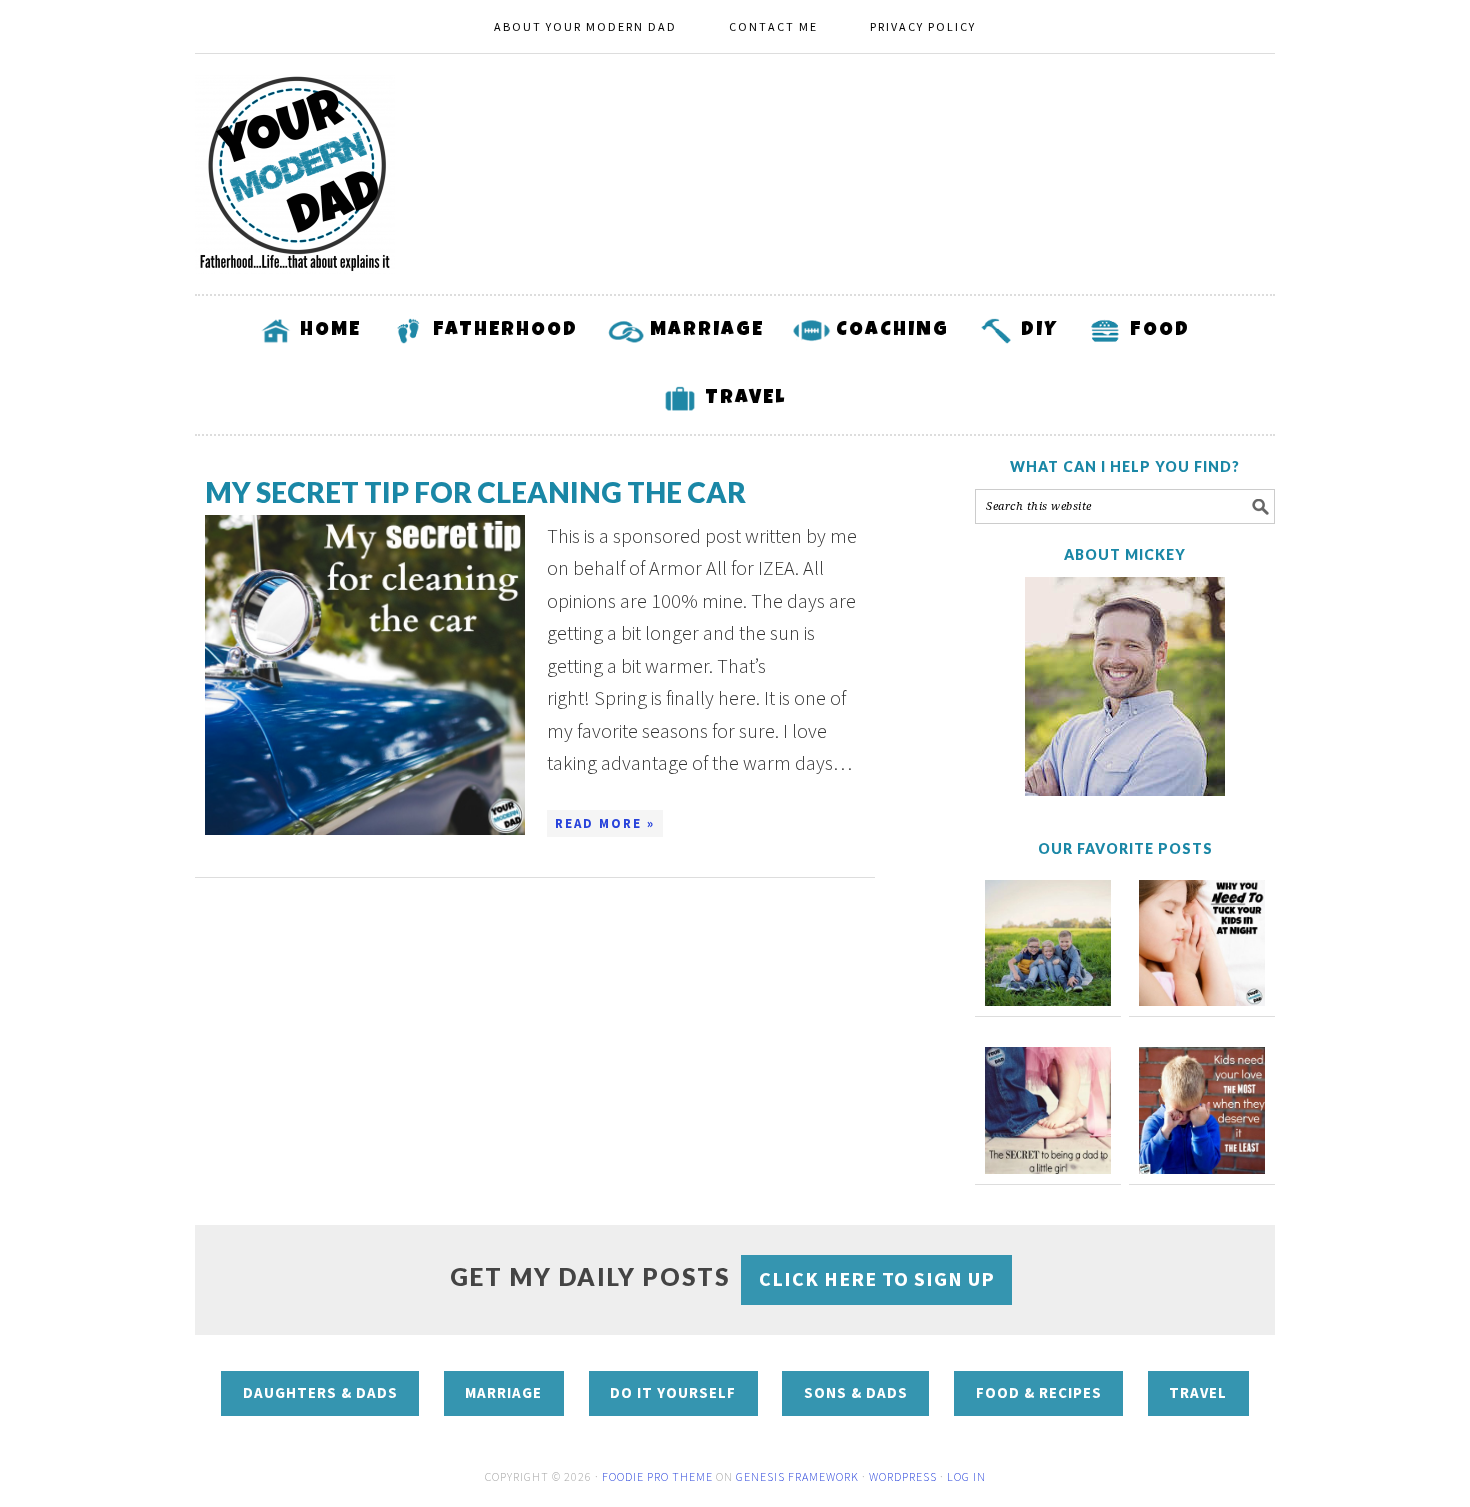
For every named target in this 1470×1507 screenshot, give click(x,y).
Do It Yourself (673, 1392)
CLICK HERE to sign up (877, 1278)
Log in (966, 1476)
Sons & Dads (856, 1392)
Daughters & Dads (320, 1392)
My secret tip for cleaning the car (475, 492)
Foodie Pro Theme (657, 1476)
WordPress (903, 1476)
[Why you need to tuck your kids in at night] (1202, 943)
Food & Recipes (1039, 1392)
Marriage (503, 1392)
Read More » (605, 823)
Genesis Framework (797, 1476)
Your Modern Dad (295, 174)
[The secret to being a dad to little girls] (1048, 1110)
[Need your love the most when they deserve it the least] (1202, 1110)
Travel (1198, 1392)
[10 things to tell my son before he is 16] (1048, 943)
